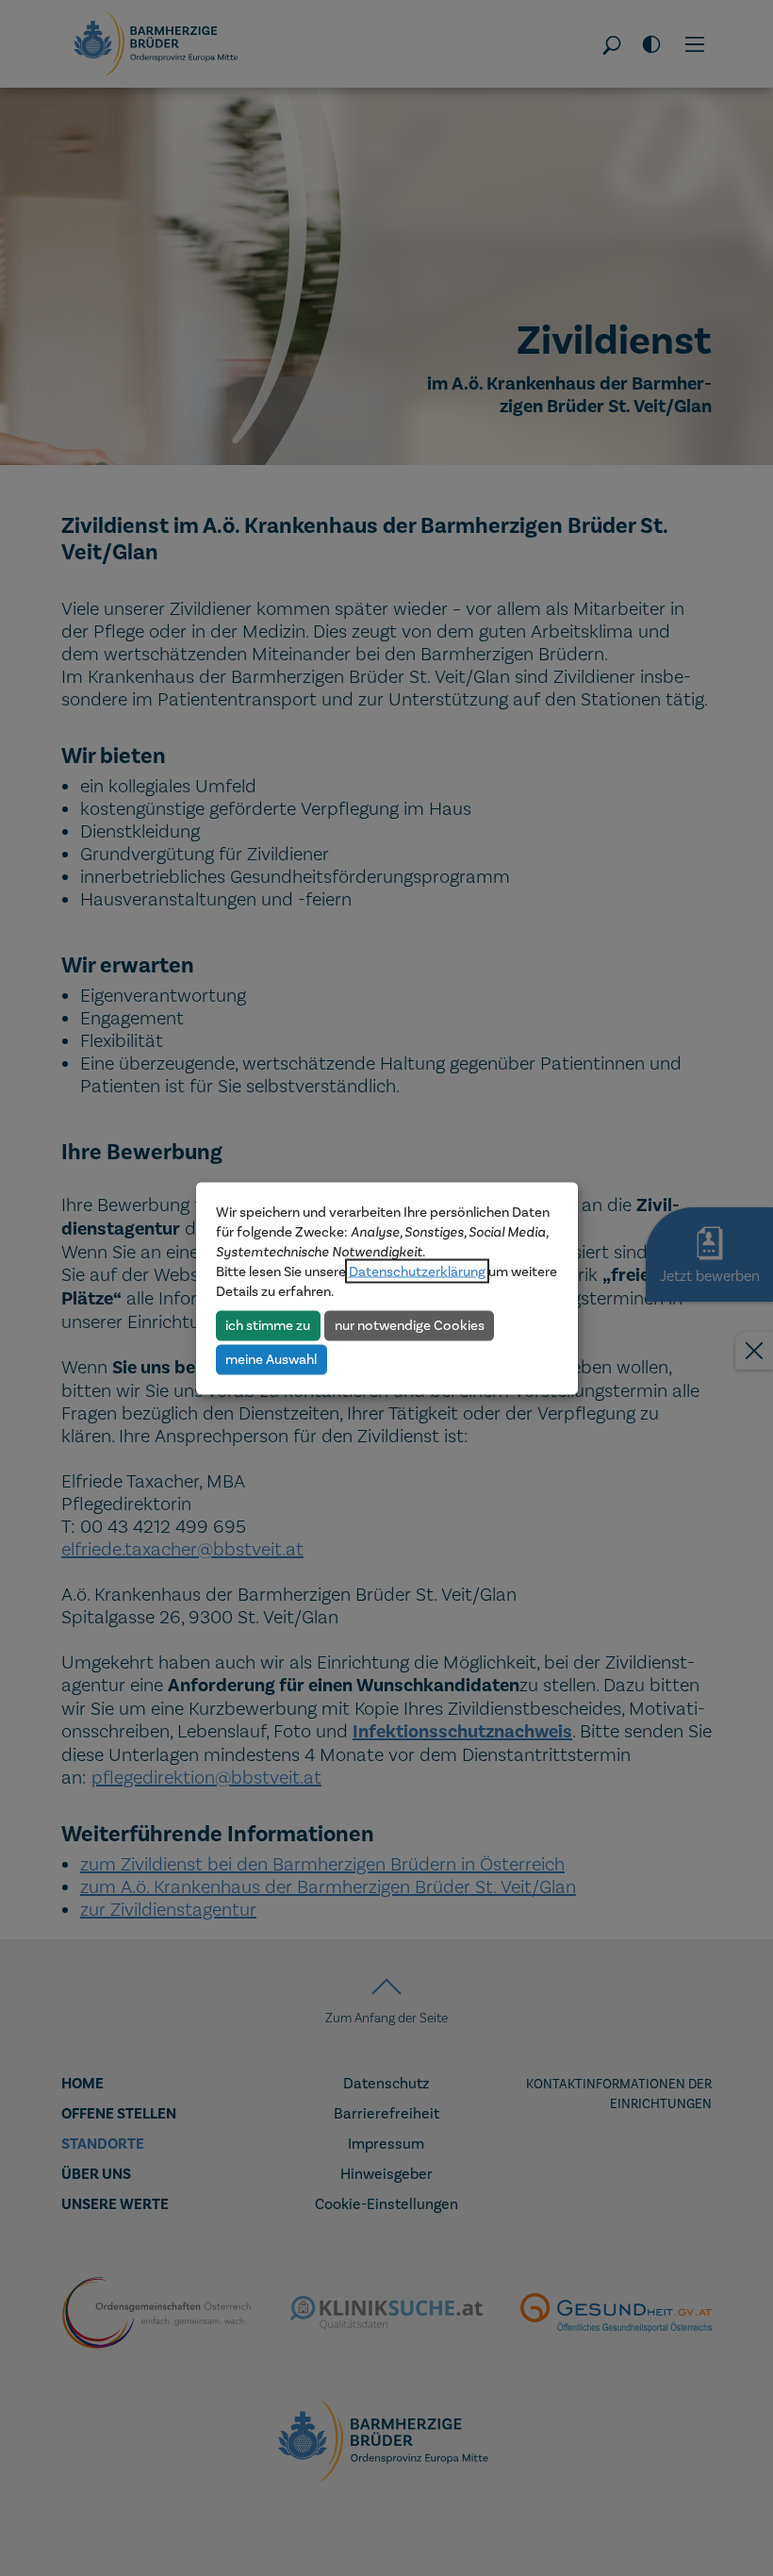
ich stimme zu (268, 1325)
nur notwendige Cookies (410, 1325)
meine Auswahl (271, 1359)
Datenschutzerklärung (417, 1271)
